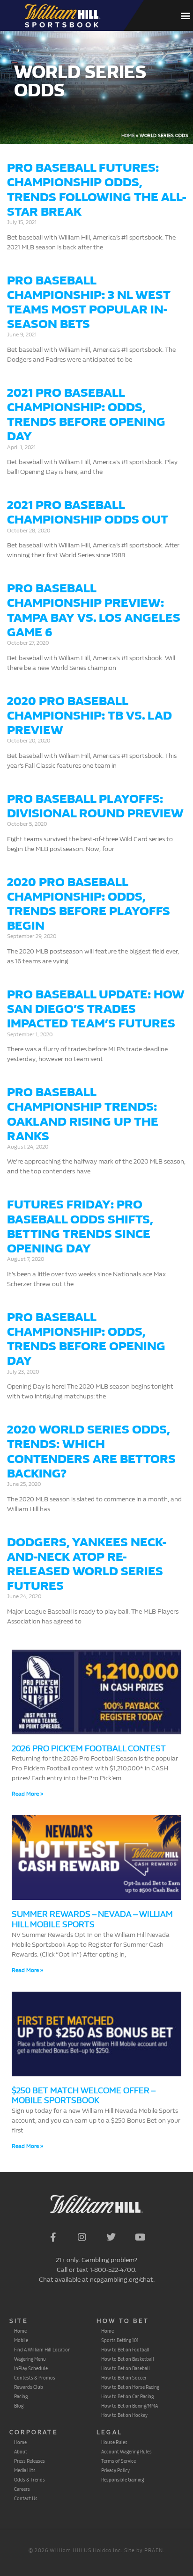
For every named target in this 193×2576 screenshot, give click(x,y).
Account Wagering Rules (126, 2452)
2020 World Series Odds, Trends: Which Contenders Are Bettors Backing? (91, 1452)
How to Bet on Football (125, 2350)
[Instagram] (82, 2237)
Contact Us (26, 2498)
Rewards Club (29, 2387)
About (21, 2452)
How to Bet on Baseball (126, 2368)
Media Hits (25, 2470)
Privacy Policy (115, 2470)
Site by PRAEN (144, 2551)
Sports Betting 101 (120, 2340)
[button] (185, 16)
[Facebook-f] (53, 2237)
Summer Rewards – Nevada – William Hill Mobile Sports (92, 1919)
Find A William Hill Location (42, 2350)
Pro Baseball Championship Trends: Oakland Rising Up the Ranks (83, 1114)
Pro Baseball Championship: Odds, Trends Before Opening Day (86, 1339)
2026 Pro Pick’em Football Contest (89, 1749)
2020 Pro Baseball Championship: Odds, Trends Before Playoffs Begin (89, 904)
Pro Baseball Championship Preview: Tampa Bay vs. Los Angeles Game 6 (94, 610)
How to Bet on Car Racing (127, 2396)
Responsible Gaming (122, 2480)
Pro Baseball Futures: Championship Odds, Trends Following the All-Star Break (96, 190)
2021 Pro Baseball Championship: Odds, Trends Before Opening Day (86, 415)
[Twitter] (111, 2237)
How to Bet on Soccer (124, 2378)
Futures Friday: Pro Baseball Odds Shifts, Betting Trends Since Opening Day (80, 1226)
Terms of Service (119, 2461)
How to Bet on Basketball (128, 2359)
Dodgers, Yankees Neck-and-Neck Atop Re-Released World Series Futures (87, 1564)
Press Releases (30, 2461)
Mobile (21, 2340)
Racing (21, 2396)
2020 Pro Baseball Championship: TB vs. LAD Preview (89, 716)
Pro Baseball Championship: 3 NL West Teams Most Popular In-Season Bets (89, 302)
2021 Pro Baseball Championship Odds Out (88, 512)
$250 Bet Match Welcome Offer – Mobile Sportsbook (83, 2096)
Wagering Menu (30, 2359)
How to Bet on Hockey (124, 2415)
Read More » (27, 1794)
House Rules (114, 2442)
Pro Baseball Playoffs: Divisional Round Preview (95, 806)
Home (128, 136)
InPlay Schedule (31, 2368)
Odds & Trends (30, 2480)
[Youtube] (140, 2237)
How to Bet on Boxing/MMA (130, 2406)
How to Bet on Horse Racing (130, 2387)
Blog (19, 2406)
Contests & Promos (35, 2378)
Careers (22, 2489)
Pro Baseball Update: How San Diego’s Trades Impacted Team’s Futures (96, 1009)
